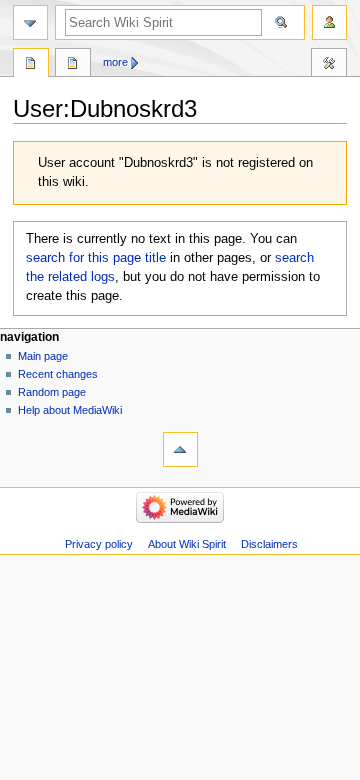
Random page (52, 392)
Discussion (73, 65)
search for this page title (96, 258)
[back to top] (180, 449)
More (115, 62)
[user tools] (329, 22)
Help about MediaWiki (70, 410)
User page (31, 65)
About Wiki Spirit (187, 544)
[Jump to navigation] (30, 22)
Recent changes (58, 374)
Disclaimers (269, 544)
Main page (43, 356)
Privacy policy (99, 544)
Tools (329, 65)
